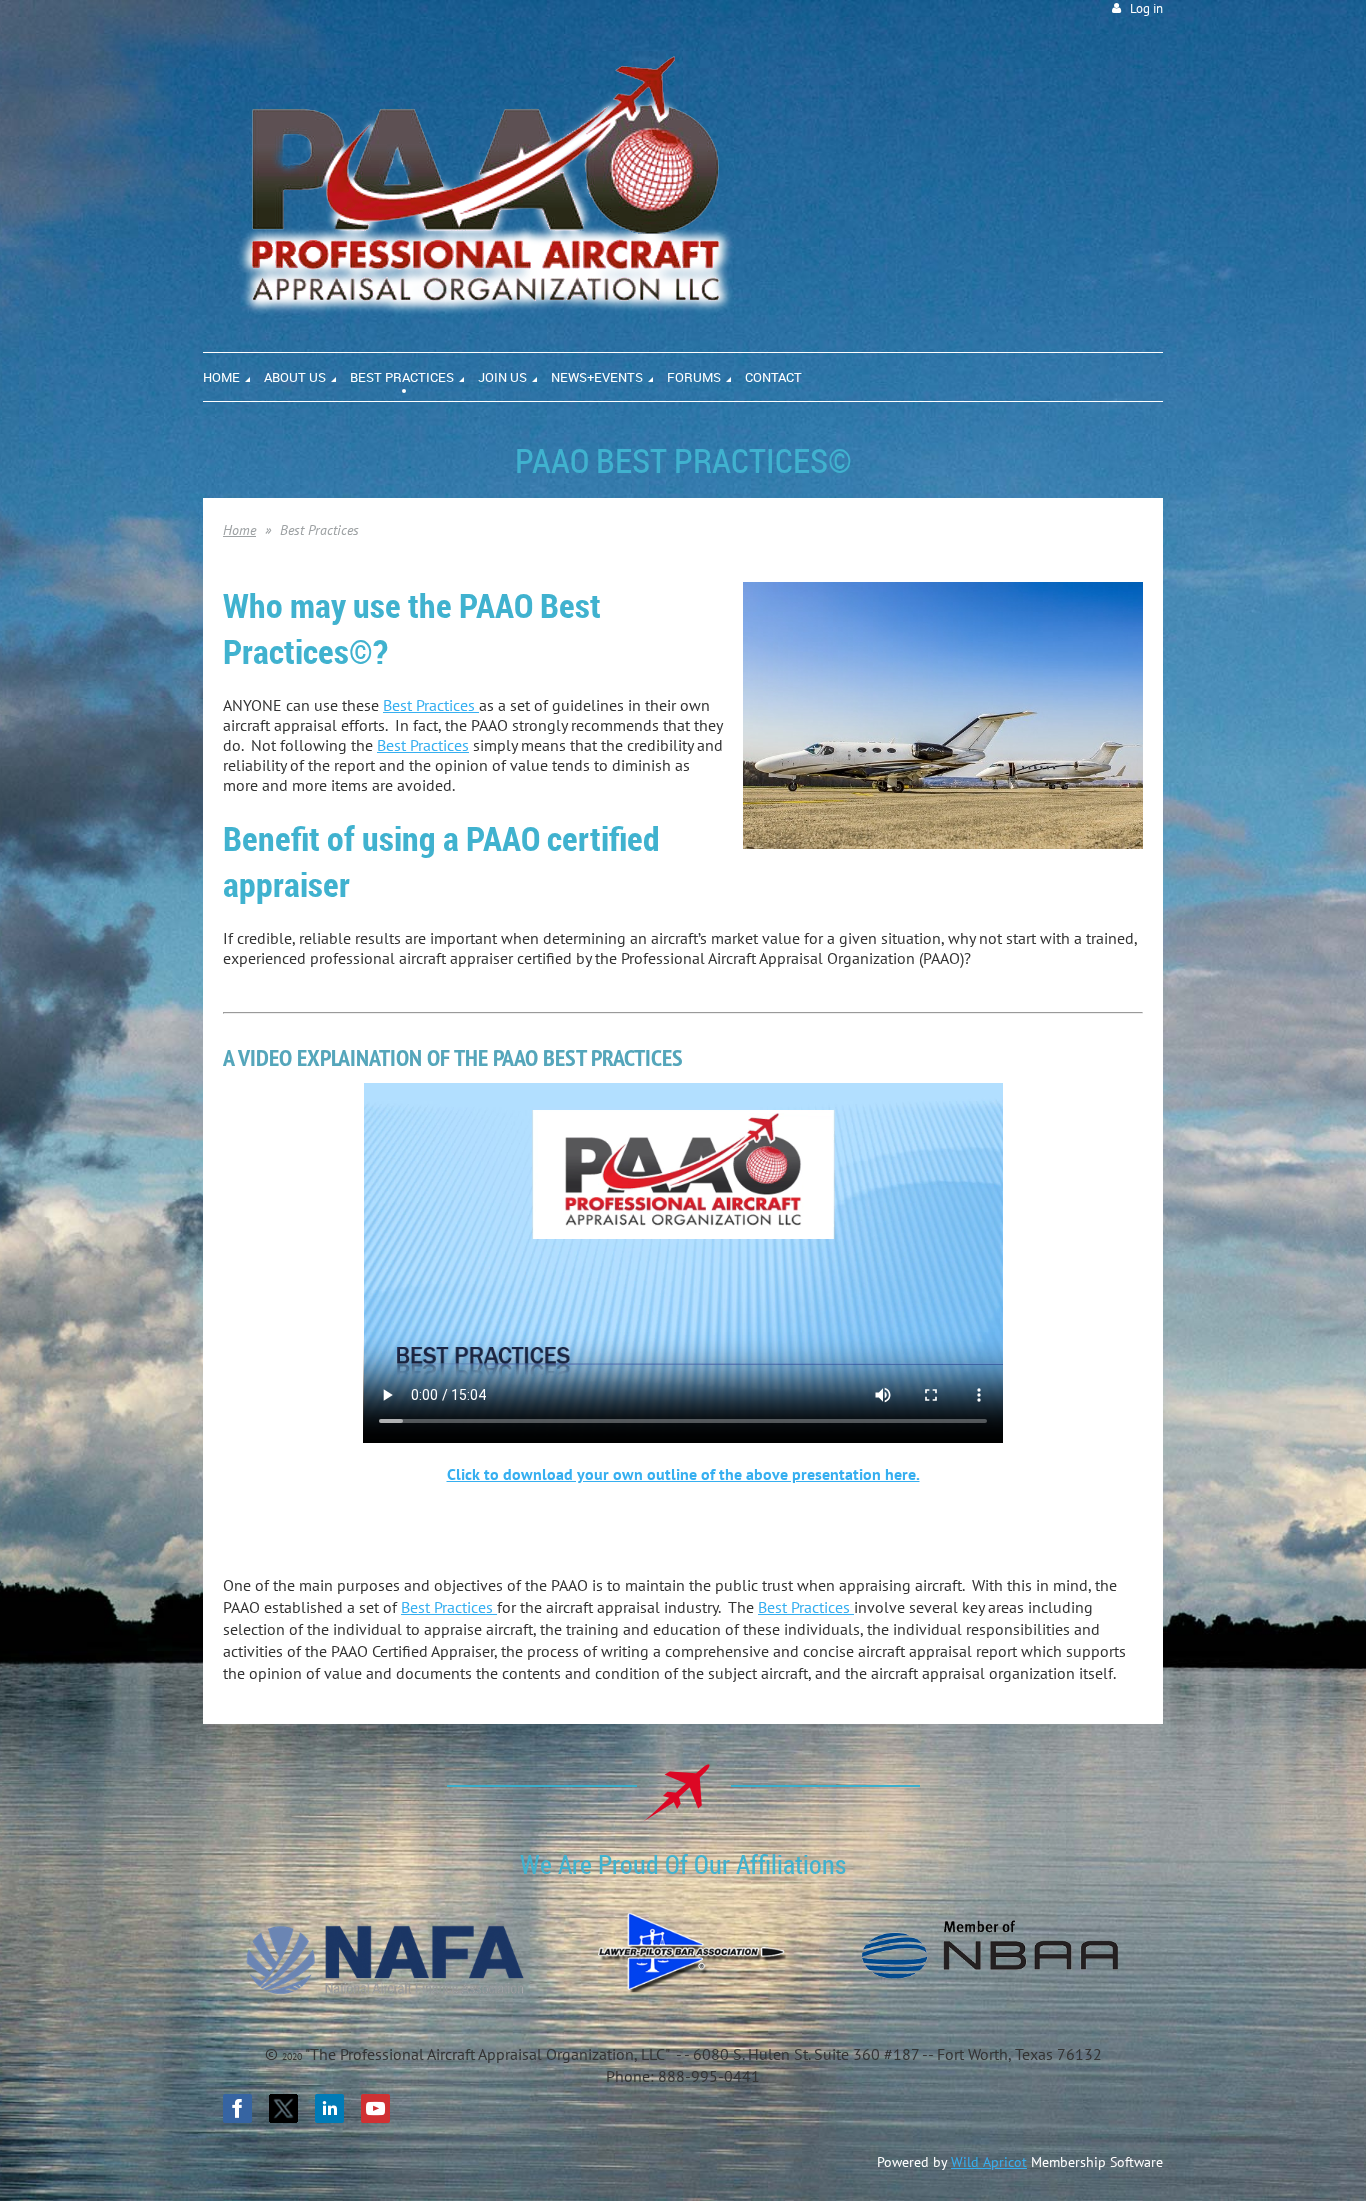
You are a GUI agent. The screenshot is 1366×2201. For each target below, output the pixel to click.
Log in (1146, 8)
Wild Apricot (989, 2162)
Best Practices (431, 705)
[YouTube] (375, 2108)
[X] (283, 2108)
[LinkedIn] (329, 2108)
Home (239, 530)
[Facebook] (237, 2108)
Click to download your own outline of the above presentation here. (683, 1474)
